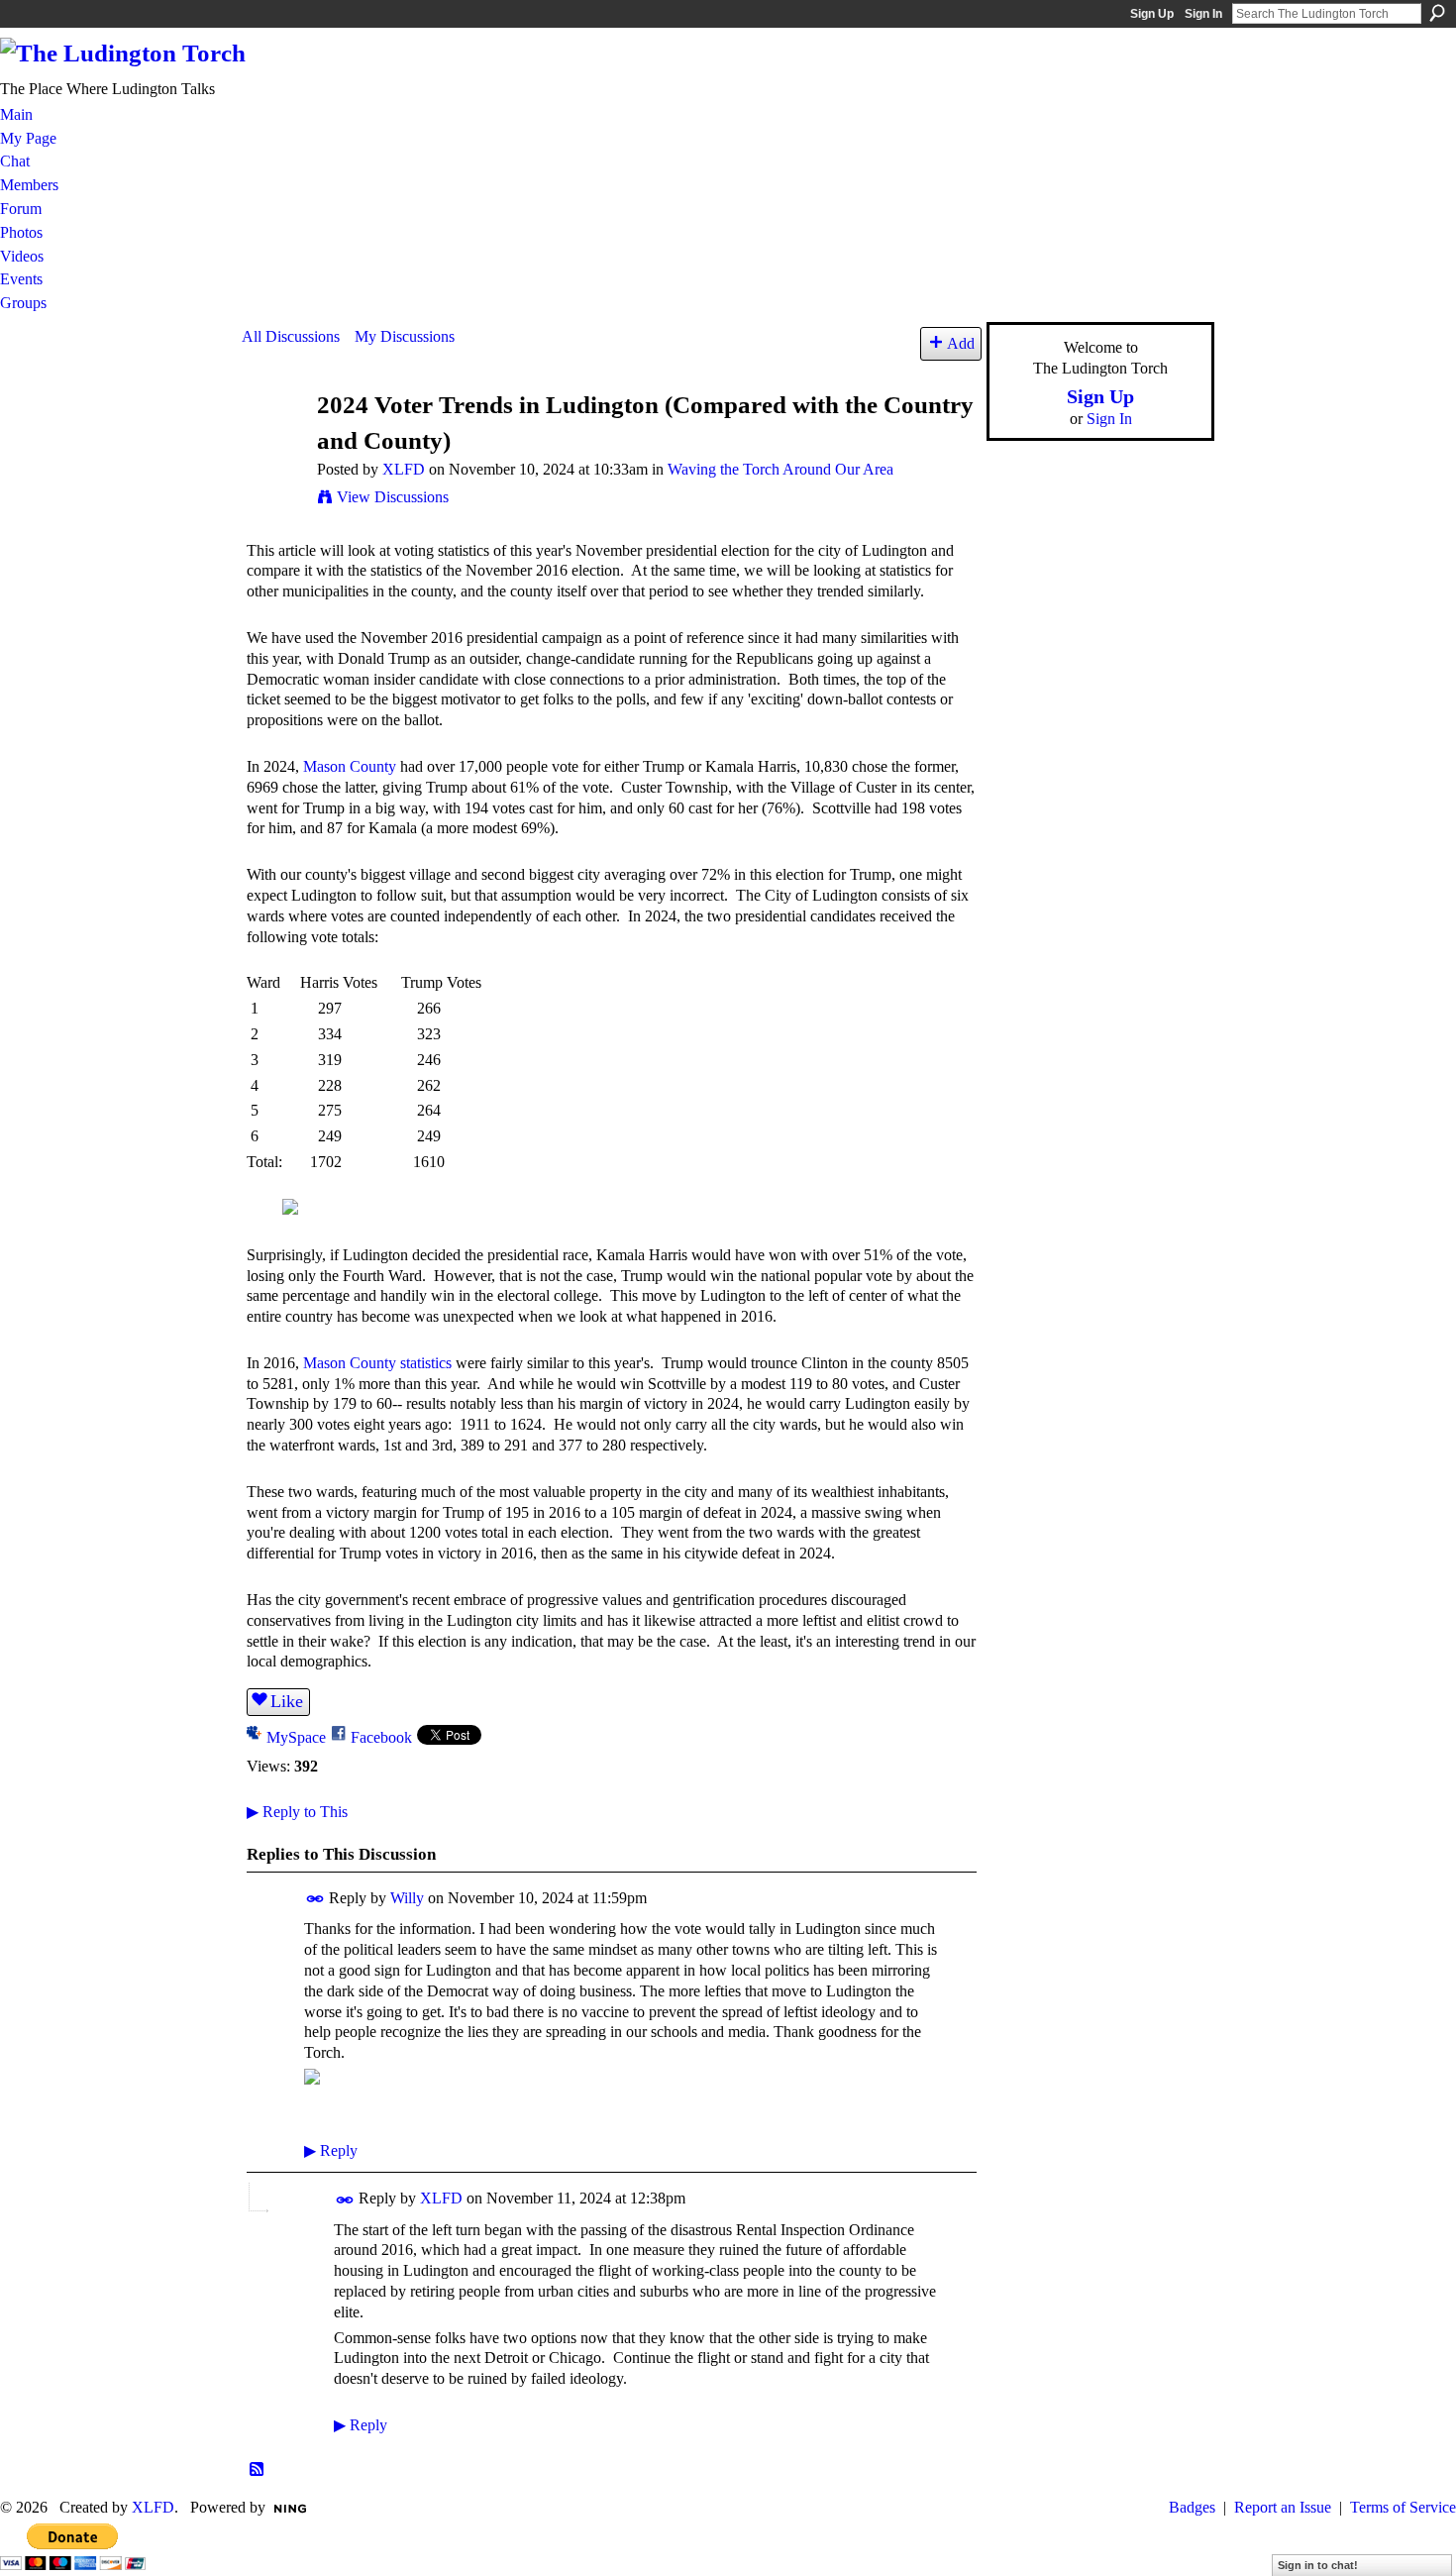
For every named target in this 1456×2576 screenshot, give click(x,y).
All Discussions (291, 336)
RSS (258, 2470)
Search (1437, 13)
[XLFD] (273, 442)
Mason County (350, 766)
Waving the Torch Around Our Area (780, 469)
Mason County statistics (377, 1363)
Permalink (315, 1899)
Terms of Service (1403, 2507)
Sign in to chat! (1318, 2565)
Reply (331, 2150)
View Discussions (393, 497)
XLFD (404, 469)
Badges (1192, 2507)
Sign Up (1152, 14)
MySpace (296, 1737)
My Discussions (405, 336)
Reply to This (297, 1812)
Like (287, 1701)
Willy (407, 1898)
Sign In (1203, 14)
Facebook (381, 1737)
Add (961, 343)
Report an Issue (1283, 2507)
